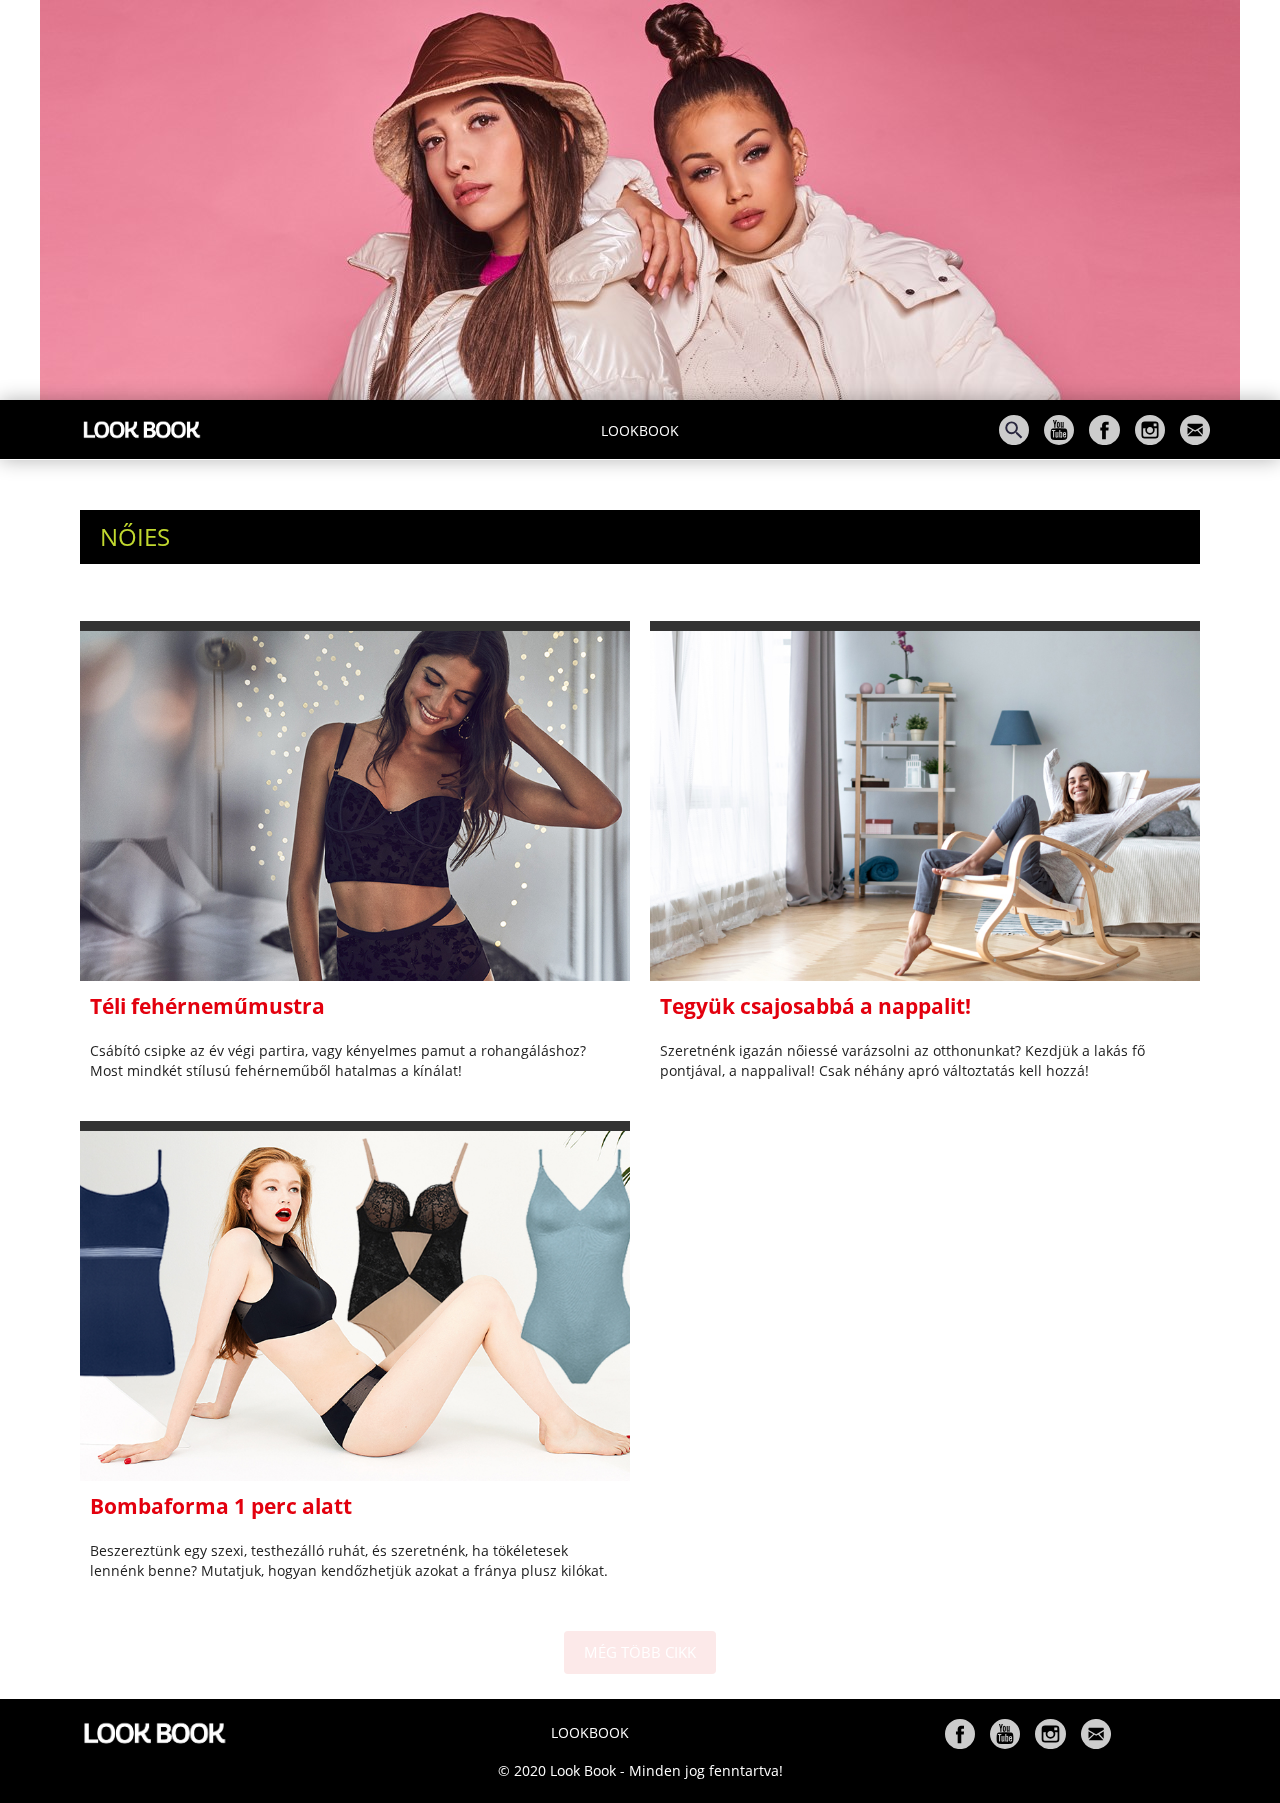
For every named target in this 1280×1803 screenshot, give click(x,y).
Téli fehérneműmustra (207, 1006)
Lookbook (640, 430)
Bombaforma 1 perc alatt (221, 1506)
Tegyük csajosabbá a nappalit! (815, 1006)
